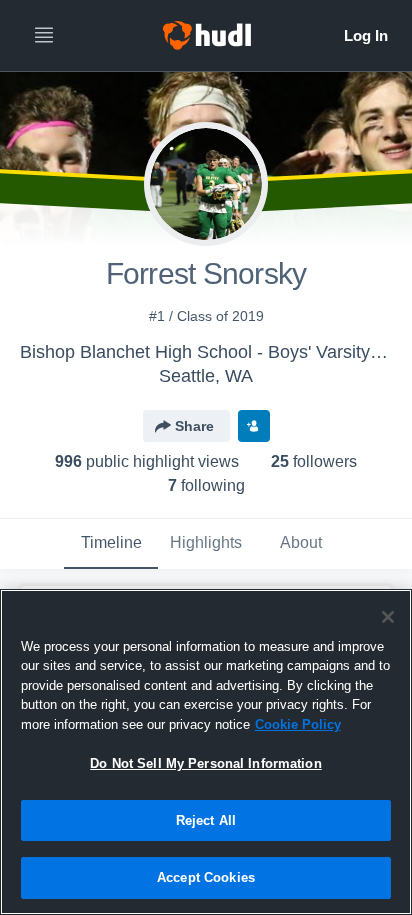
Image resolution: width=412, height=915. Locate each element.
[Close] (388, 617)
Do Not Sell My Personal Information (206, 763)
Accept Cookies (206, 877)
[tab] (111, 544)
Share (194, 426)
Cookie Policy (298, 724)
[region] (206, 752)
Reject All (206, 820)
